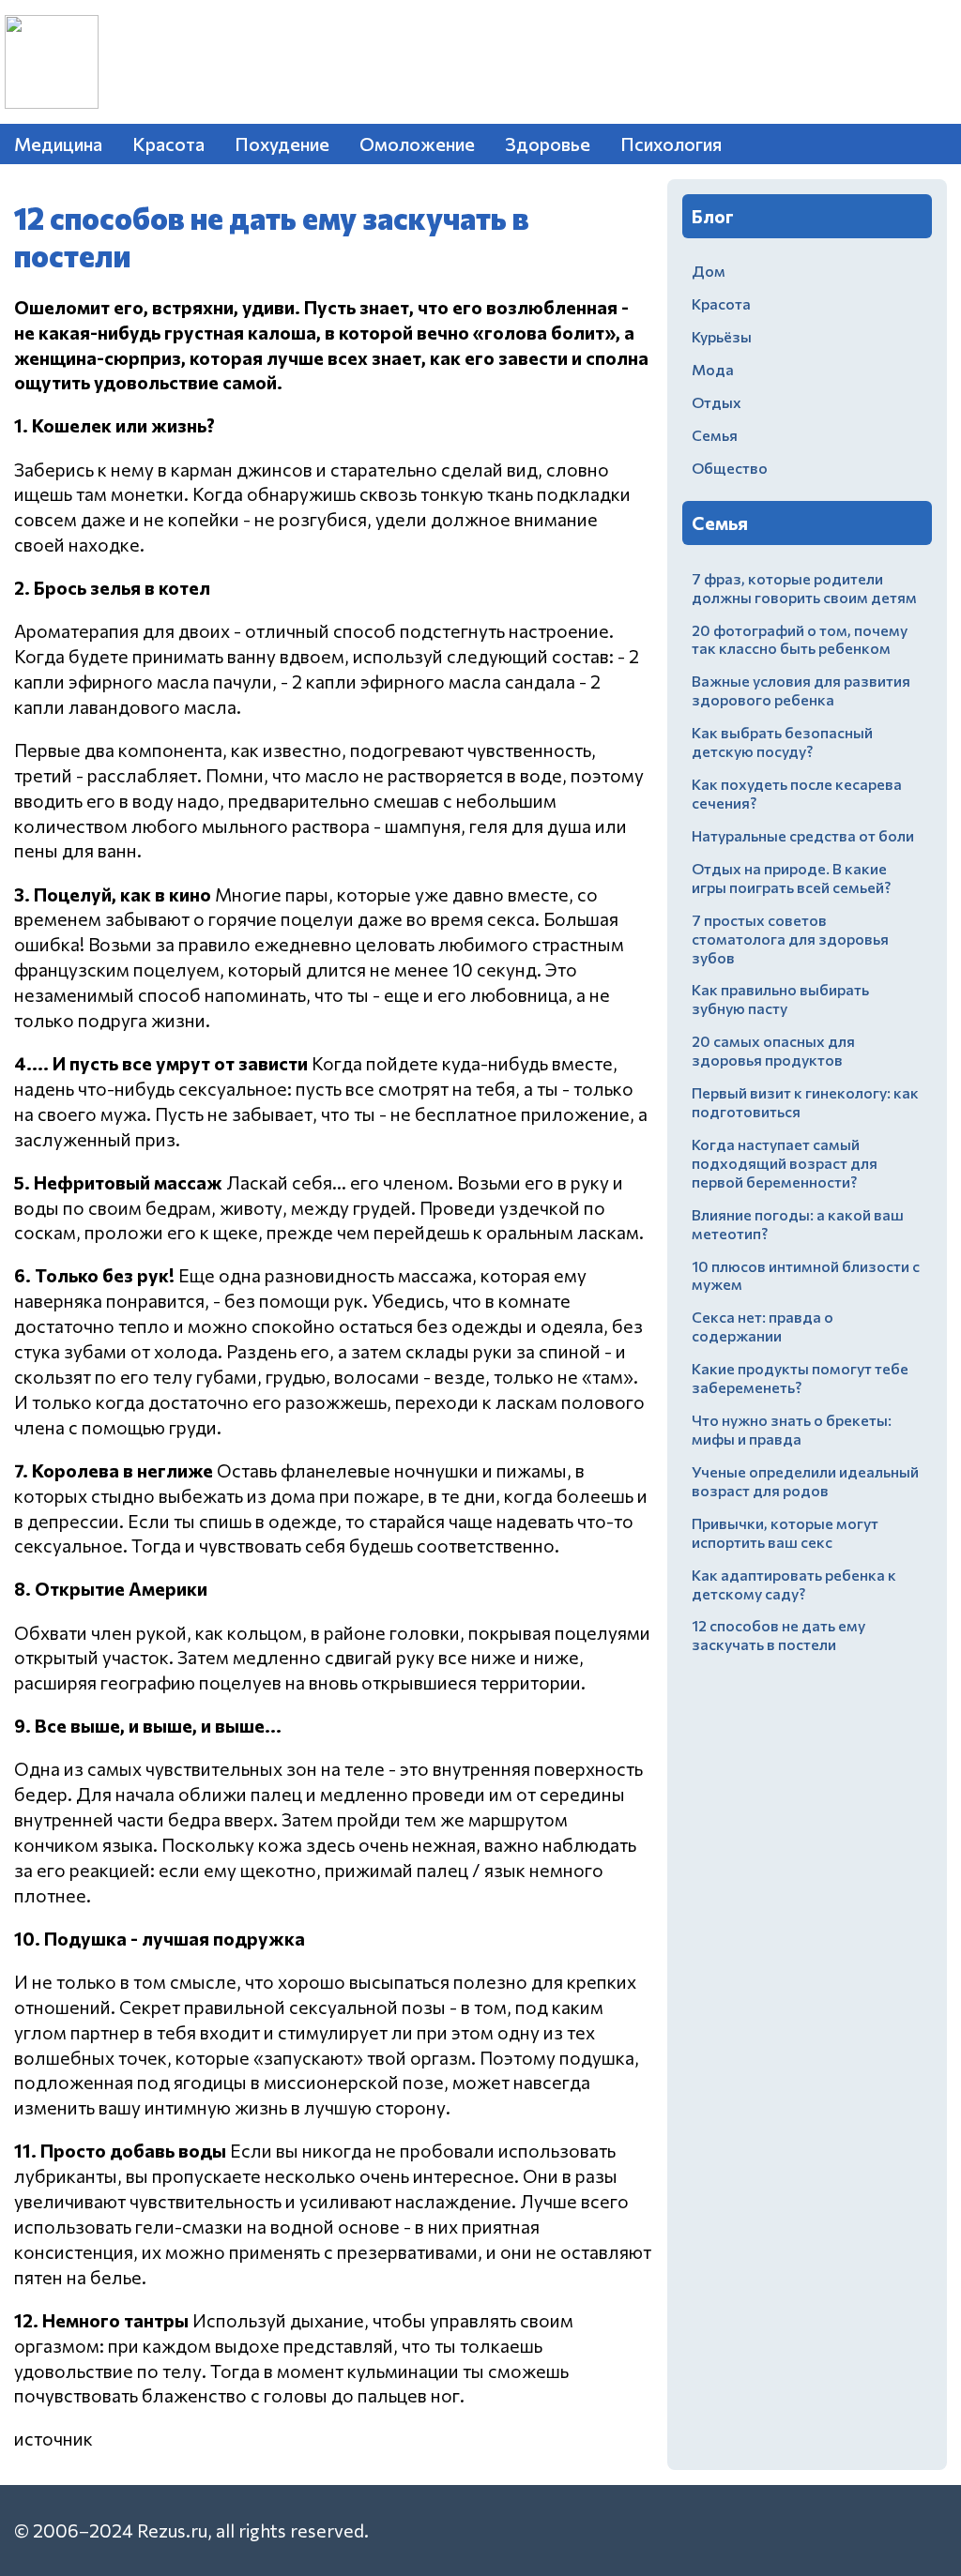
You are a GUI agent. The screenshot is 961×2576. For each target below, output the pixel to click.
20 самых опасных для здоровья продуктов (773, 1050)
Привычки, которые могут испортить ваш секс (785, 1532)
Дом (709, 271)
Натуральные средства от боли (803, 835)
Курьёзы (722, 336)
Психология (671, 144)
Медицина (58, 144)
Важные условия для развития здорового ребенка (801, 690)
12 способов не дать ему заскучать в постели (778, 1635)
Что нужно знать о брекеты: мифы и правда (792, 1429)
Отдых (717, 402)
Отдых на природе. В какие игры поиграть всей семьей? (791, 878)
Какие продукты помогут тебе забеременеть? (800, 1378)
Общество (730, 468)
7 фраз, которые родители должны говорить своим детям (804, 588)
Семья (715, 435)
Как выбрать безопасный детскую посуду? (782, 742)
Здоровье (548, 144)
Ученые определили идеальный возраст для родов (805, 1481)
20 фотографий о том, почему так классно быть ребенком (800, 639)
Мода (713, 369)
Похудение (282, 144)
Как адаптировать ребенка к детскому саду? (794, 1584)
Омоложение (417, 144)
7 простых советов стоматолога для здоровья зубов (790, 939)
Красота (168, 144)
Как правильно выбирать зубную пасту (780, 999)
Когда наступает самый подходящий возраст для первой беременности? (785, 1163)
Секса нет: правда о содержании (763, 1326)
